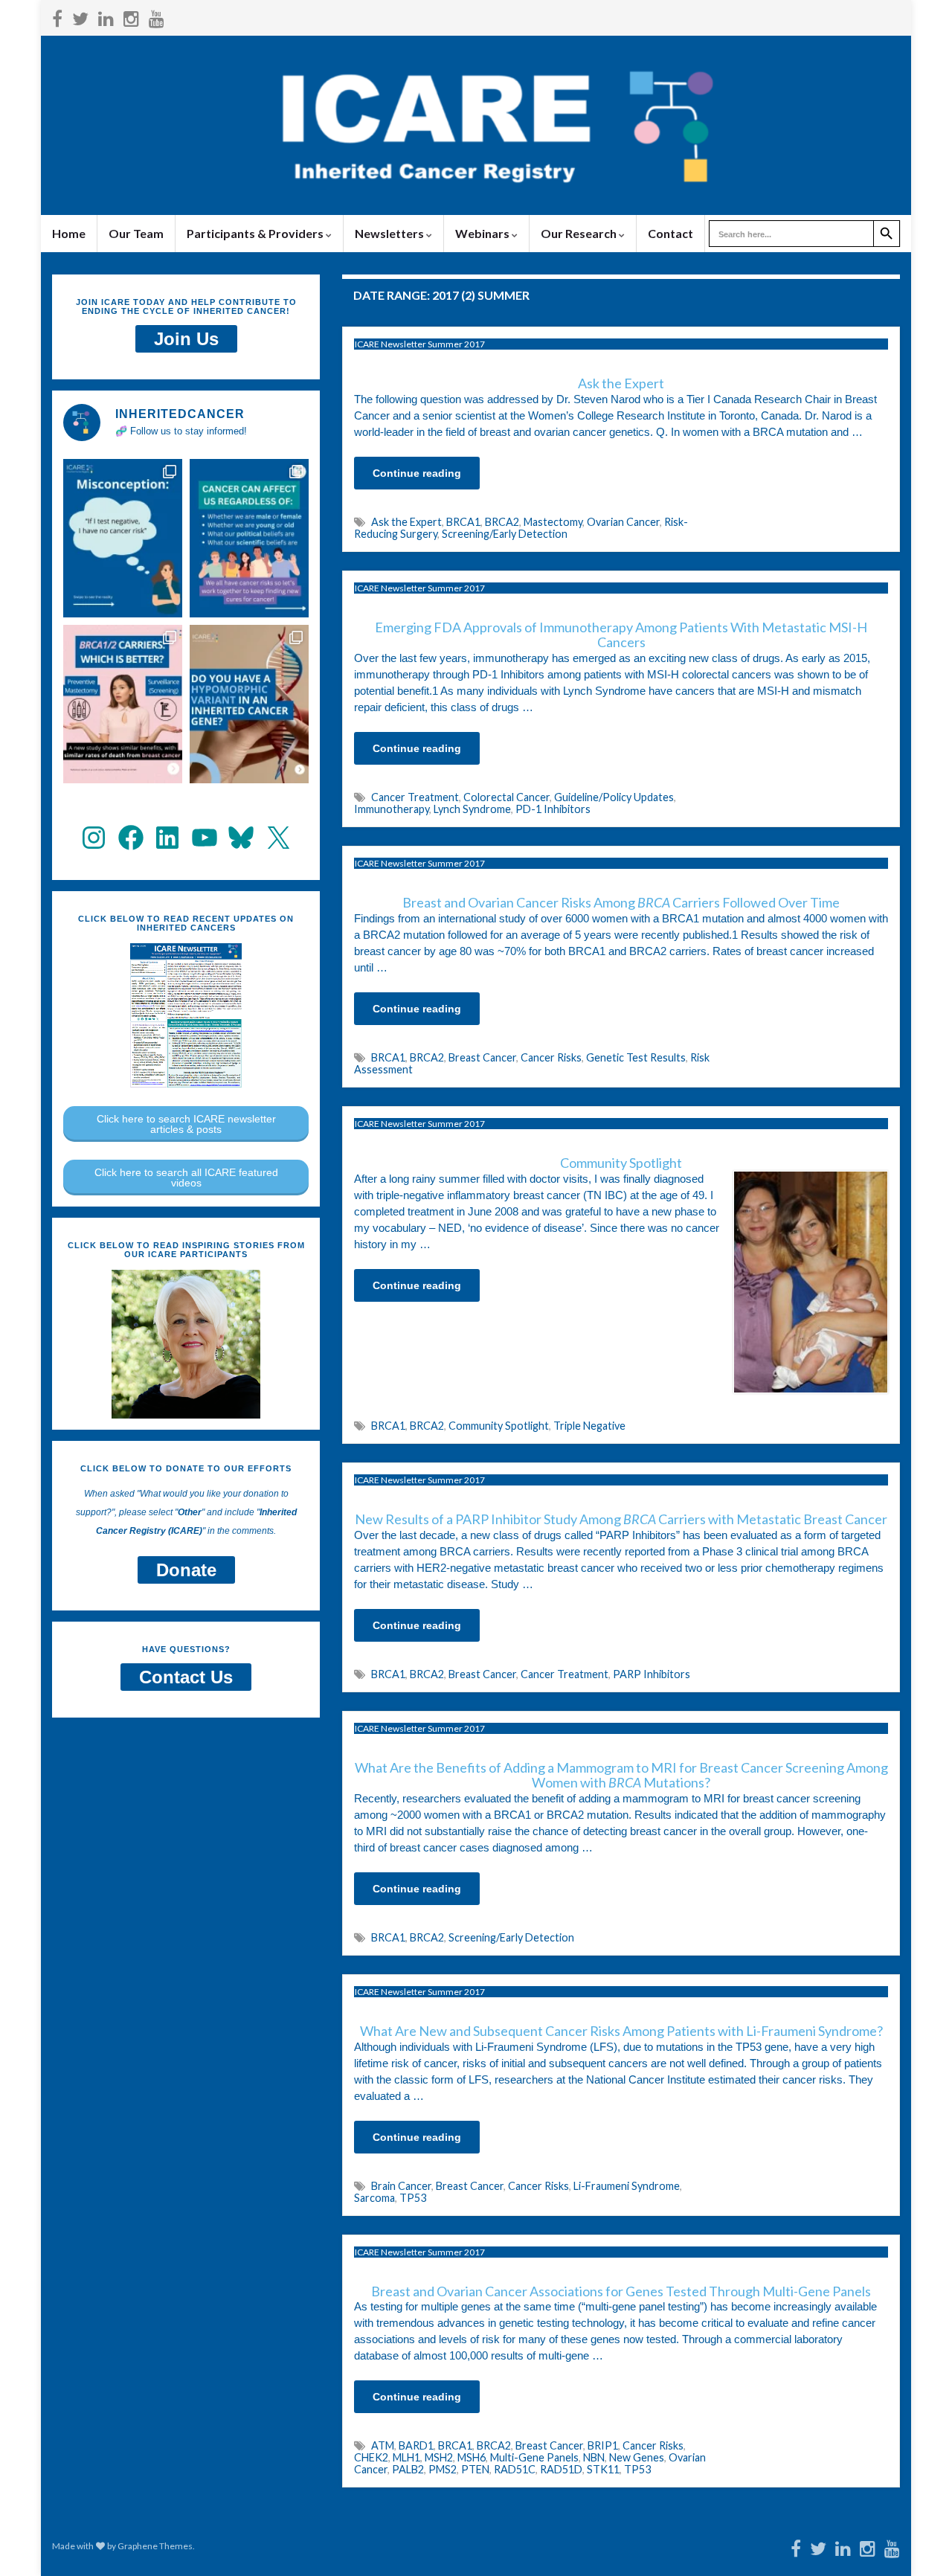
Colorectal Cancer (506, 797)
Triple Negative (589, 1426)
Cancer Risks (551, 1057)
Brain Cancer (401, 2186)
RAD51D (561, 2469)
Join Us (186, 339)
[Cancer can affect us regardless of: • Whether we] (249, 538)
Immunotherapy (392, 809)
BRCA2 (502, 522)
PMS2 (443, 2469)
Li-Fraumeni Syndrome (627, 2186)
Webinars (483, 233)
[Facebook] (57, 16)
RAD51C (515, 2469)
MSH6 (472, 2457)
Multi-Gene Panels (534, 2457)
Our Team (136, 233)
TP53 (413, 2198)
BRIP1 (603, 2445)
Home (69, 233)
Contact (670, 233)
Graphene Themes (155, 2546)
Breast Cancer (482, 1057)
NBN (594, 2457)
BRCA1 (463, 522)
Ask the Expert (406, 522)
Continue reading (417, 473)
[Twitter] (80, 16)
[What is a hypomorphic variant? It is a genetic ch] (249, 704)
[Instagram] (131, 16)
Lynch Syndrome (472, 809)
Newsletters (390, 233)
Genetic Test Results (636, 1057)
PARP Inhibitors (652, 1674)
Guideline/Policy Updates (614, 797)
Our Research (580, 233)
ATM (383, 2445)
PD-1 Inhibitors (553, 809)
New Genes (637, 2457)
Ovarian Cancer (623, 522)
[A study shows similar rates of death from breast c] (123, 704)
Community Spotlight (499, 1426)
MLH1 (406, 2457)
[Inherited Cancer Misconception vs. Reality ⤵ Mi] (123, 538)
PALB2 (408, 2469)
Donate (186, 1570)
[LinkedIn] (106, 16)
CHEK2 (371, 2457)
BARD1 (416, 2445)
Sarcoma (374, 2198)
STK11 (603, 2469)
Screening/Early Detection (505, 534)
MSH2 (439, 2457)
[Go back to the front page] (476, 125)
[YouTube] (157, 16)
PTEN (475, 2469)
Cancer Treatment (415, 797)
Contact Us (186, 1677)
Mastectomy (553, 522)
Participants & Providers (256, 233)
